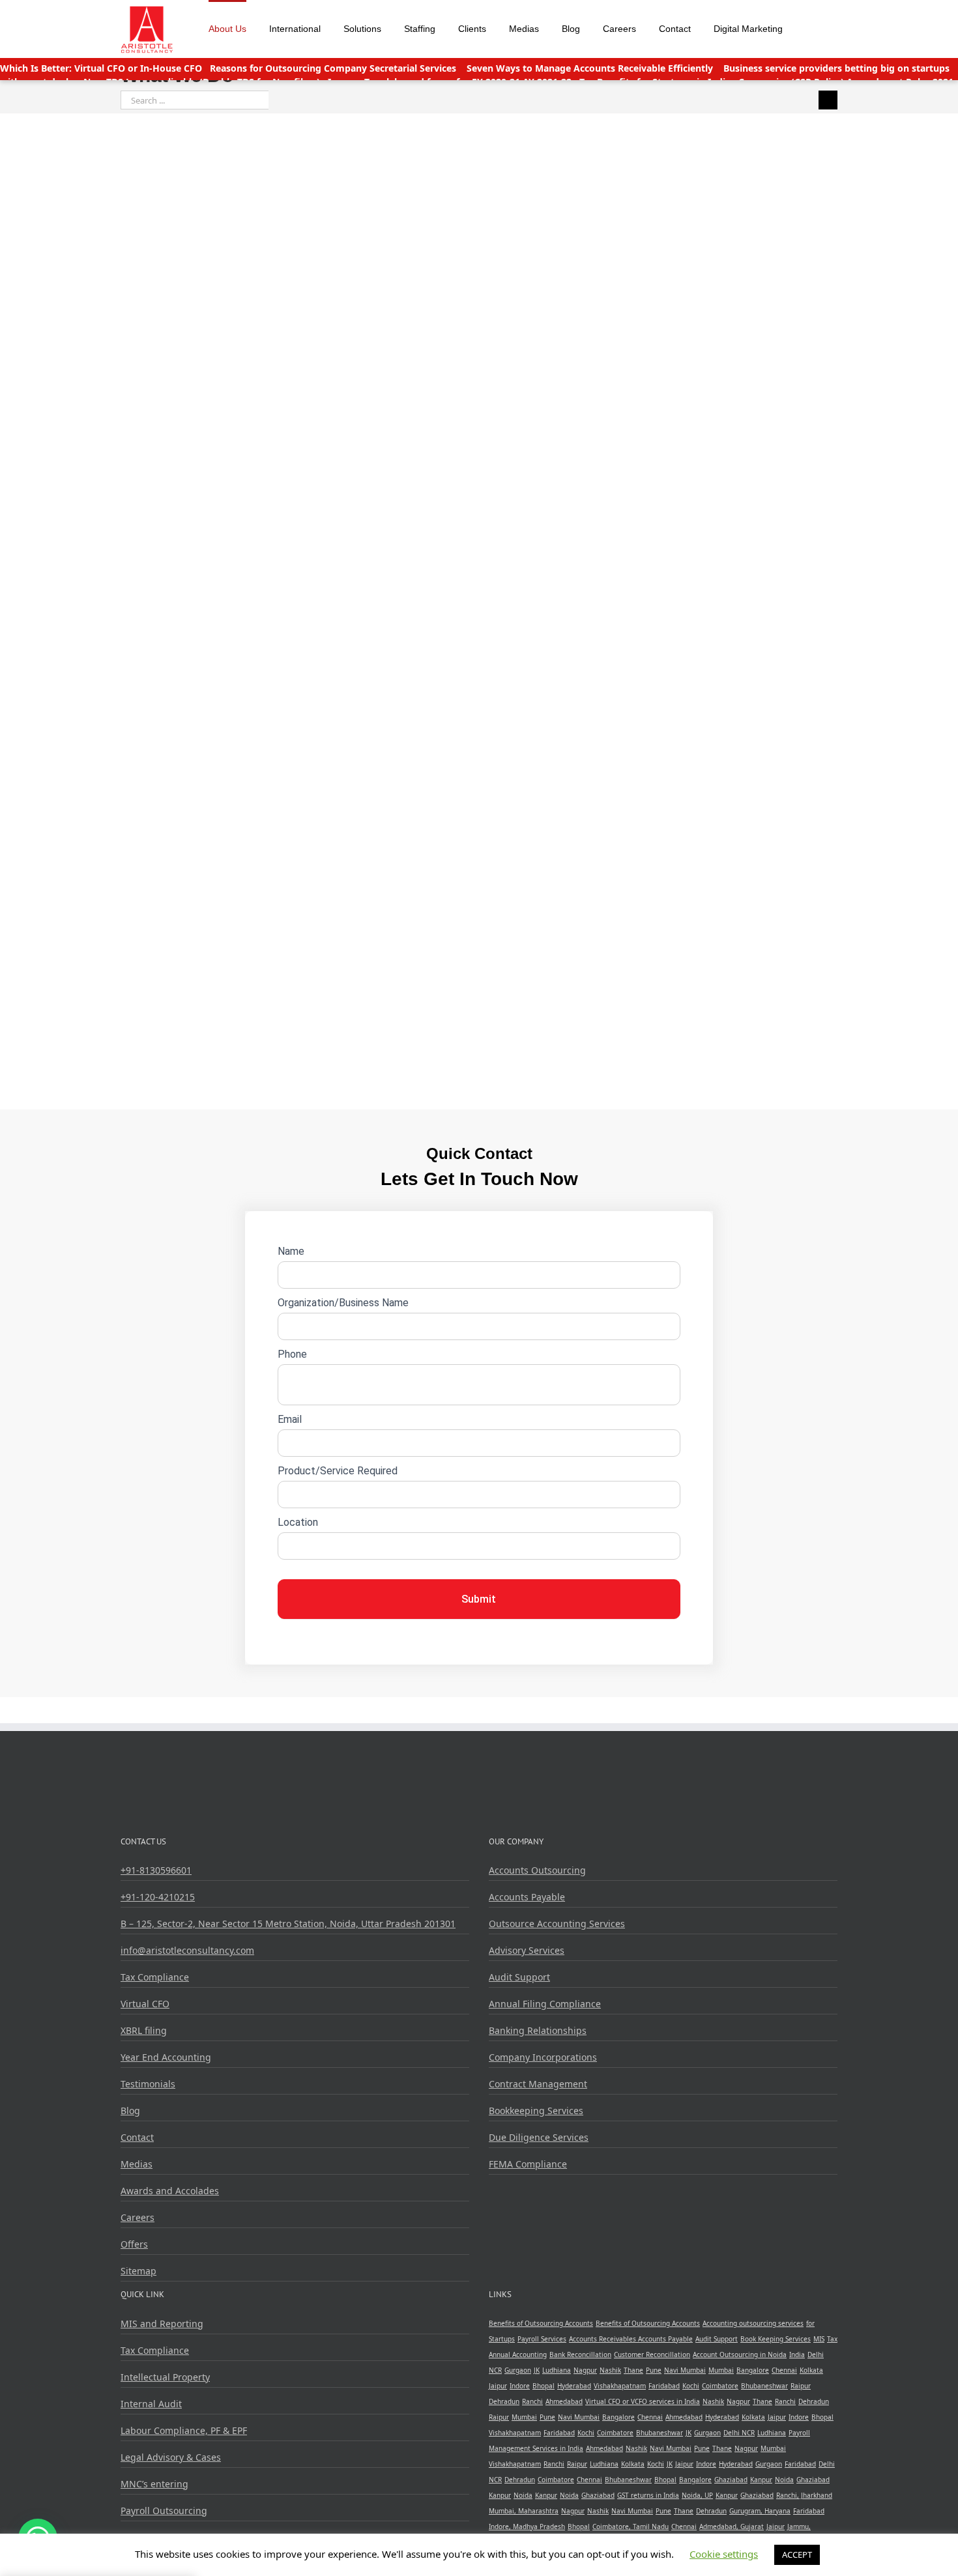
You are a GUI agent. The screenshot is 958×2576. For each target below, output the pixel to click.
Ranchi (532, 2401)
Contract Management (538, 2084)
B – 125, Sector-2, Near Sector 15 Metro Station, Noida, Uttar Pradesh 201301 (288, 1924)
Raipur (801, 2386)
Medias (137, 2164)
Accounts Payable (527, 1897)
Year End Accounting (166, 2057)
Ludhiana (557, 2370)
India (797, 2354)
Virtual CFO (145, 2004)
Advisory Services (527, 1950)
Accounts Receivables (603, 2339)
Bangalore (753, 2370)
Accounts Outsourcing (537, 1870)
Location (298, 1522)
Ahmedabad (564, 2401)
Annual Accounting (518, 2354)
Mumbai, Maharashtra (524, 2511)
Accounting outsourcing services (753, 2323)
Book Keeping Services (776, 2339)
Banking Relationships (538, 2030)
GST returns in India (648, 2495)
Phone (292, 1354)
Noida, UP (697, 2495)
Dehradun (504, 2401)
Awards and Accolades (170, 2191)
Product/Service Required (338, 1471)
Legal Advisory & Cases (171, 2457)
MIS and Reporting (162, 2324)
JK (537, 2370)
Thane (633, 2370)
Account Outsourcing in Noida (740, 2354)
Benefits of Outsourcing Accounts (541, 2323)
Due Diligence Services (539, 2137)
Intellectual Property (165, 2377)
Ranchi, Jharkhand (804, 2495)
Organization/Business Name (343, 1303)
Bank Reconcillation (580, 2354)
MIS (819, 2339)
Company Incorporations (543, 2057)
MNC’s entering (154, 2484)
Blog (130, 2111)
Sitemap (138, 2271)
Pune (654, 2370)
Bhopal (544, 2386)
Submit (479, 1599)
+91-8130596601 (156, 1870)
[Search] (810, 27)
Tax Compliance (155, 1977)
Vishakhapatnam (620, 2386)
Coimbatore (720, 2386)
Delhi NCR (739, 2433)
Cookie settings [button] (724, 2554)
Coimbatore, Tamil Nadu (631, 2526)
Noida (784, 2480)
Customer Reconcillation (652, 2354)
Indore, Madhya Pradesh (527, 2526)
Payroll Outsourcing (164, 2511)
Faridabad (664, 2386)
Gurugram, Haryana (760, 2511)
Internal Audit (151, 2404)
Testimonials (148, 2084)
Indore (520, 2386)
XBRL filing (144, 2030)
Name (291, 1251)
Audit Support (519, 1977)
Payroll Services (542, 2339)
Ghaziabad (731, 2480)
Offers (134, 2244)
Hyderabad (574, 2386)
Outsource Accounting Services (557, 1924)
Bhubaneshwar (764, 2386)
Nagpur (585, 2370)
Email (290, 1419)
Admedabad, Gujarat (732, 2526)
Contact (137, 2137)
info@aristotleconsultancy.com (187, 1950)
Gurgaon (518, 2370)
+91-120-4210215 (158, 1897)
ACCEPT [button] (797, 2555)
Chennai (784, 2370)
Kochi (691, 2386)
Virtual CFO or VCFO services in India (643, 2401)
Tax (832, 2339)
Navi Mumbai (685, 2370)
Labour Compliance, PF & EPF (184, 2430)
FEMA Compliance (528, 2164)
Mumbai (721, 2370)
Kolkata (811, 2370)
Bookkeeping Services (536, 2111)
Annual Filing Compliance (545, 2004)
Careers (138, 2217)
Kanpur (761, 2480)
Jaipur (498, 2386)
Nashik (610, 2370)
